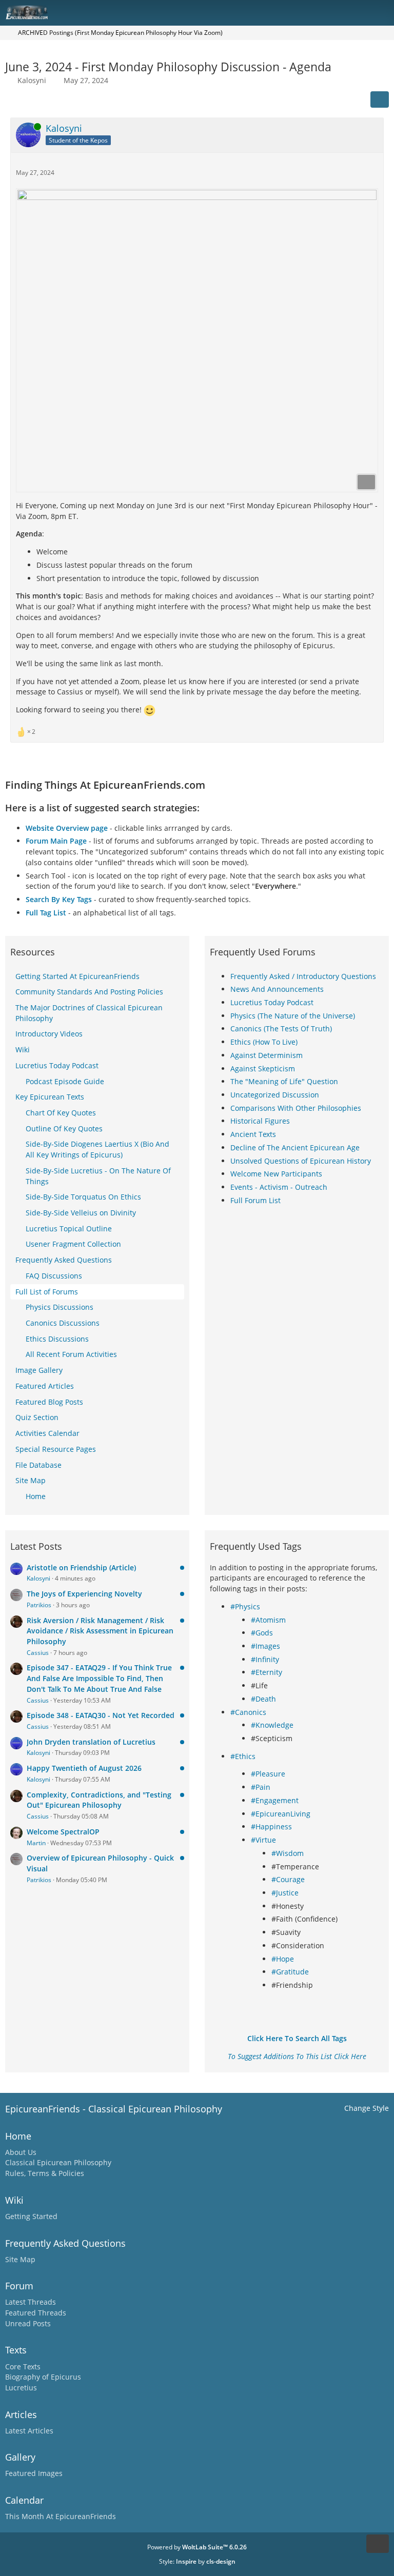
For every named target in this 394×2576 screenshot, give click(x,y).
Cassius (38, 1653)
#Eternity (267, 1672)
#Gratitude (290, 1972)
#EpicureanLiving (281, 1814)
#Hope (283, 1959)
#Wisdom (288, 1853)
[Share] (380, 99)
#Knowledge (272, 1725)
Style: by (197, 2561)
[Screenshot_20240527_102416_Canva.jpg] (197, 340)
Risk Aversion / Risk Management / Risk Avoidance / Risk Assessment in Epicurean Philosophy (100, 1631)
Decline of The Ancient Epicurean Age (295, 1147)
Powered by (197, 2547)
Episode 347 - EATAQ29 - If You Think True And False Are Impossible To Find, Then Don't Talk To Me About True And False (99, 1678)
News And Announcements (277, 989)
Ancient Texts (253, 1134)
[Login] (355, 13)
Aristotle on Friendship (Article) (81, 1567)
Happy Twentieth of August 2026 (84, 1768)
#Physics (245, 1606)
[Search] (329, 13)
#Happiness (271, 1826)
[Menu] (381, 13)
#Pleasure (268, 1774)
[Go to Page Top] (378, 2544)
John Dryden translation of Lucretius (91, 1742)
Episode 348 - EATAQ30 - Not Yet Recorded (101, 1715)
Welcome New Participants (276, 1174)
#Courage (288, 1879)
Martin (36, 1843)
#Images (265, 1646)
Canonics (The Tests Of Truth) (281, 1029)
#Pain (261, 1787)
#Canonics (248, 1712)
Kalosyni (32, 80)
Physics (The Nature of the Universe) (293, 1016)
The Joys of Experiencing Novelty (84, 1594)
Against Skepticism (263, 1069)
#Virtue (263, 1840)
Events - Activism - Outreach (279, 1187)
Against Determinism (267, 1055)
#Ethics (243, 1756)
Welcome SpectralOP (63, 1832)
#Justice (285, 1893)
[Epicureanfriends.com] (27, 13)
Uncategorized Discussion (275, 1095)
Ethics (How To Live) (264, 1042)
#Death (263, 1699)
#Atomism (268, 1620)
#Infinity (265, 1659)
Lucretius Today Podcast (272, 1002)
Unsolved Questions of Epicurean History (301, 1161)
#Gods (262, 1633)
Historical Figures (260, 1121)
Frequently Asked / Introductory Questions (303, 976)
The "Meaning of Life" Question (284, 1081)
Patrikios (39, 1605)
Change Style (367, 2108)
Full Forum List (255, 1200)
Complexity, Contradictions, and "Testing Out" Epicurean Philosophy (99, 1800)
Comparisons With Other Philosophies (296, 1108)
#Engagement (275, 1800)
